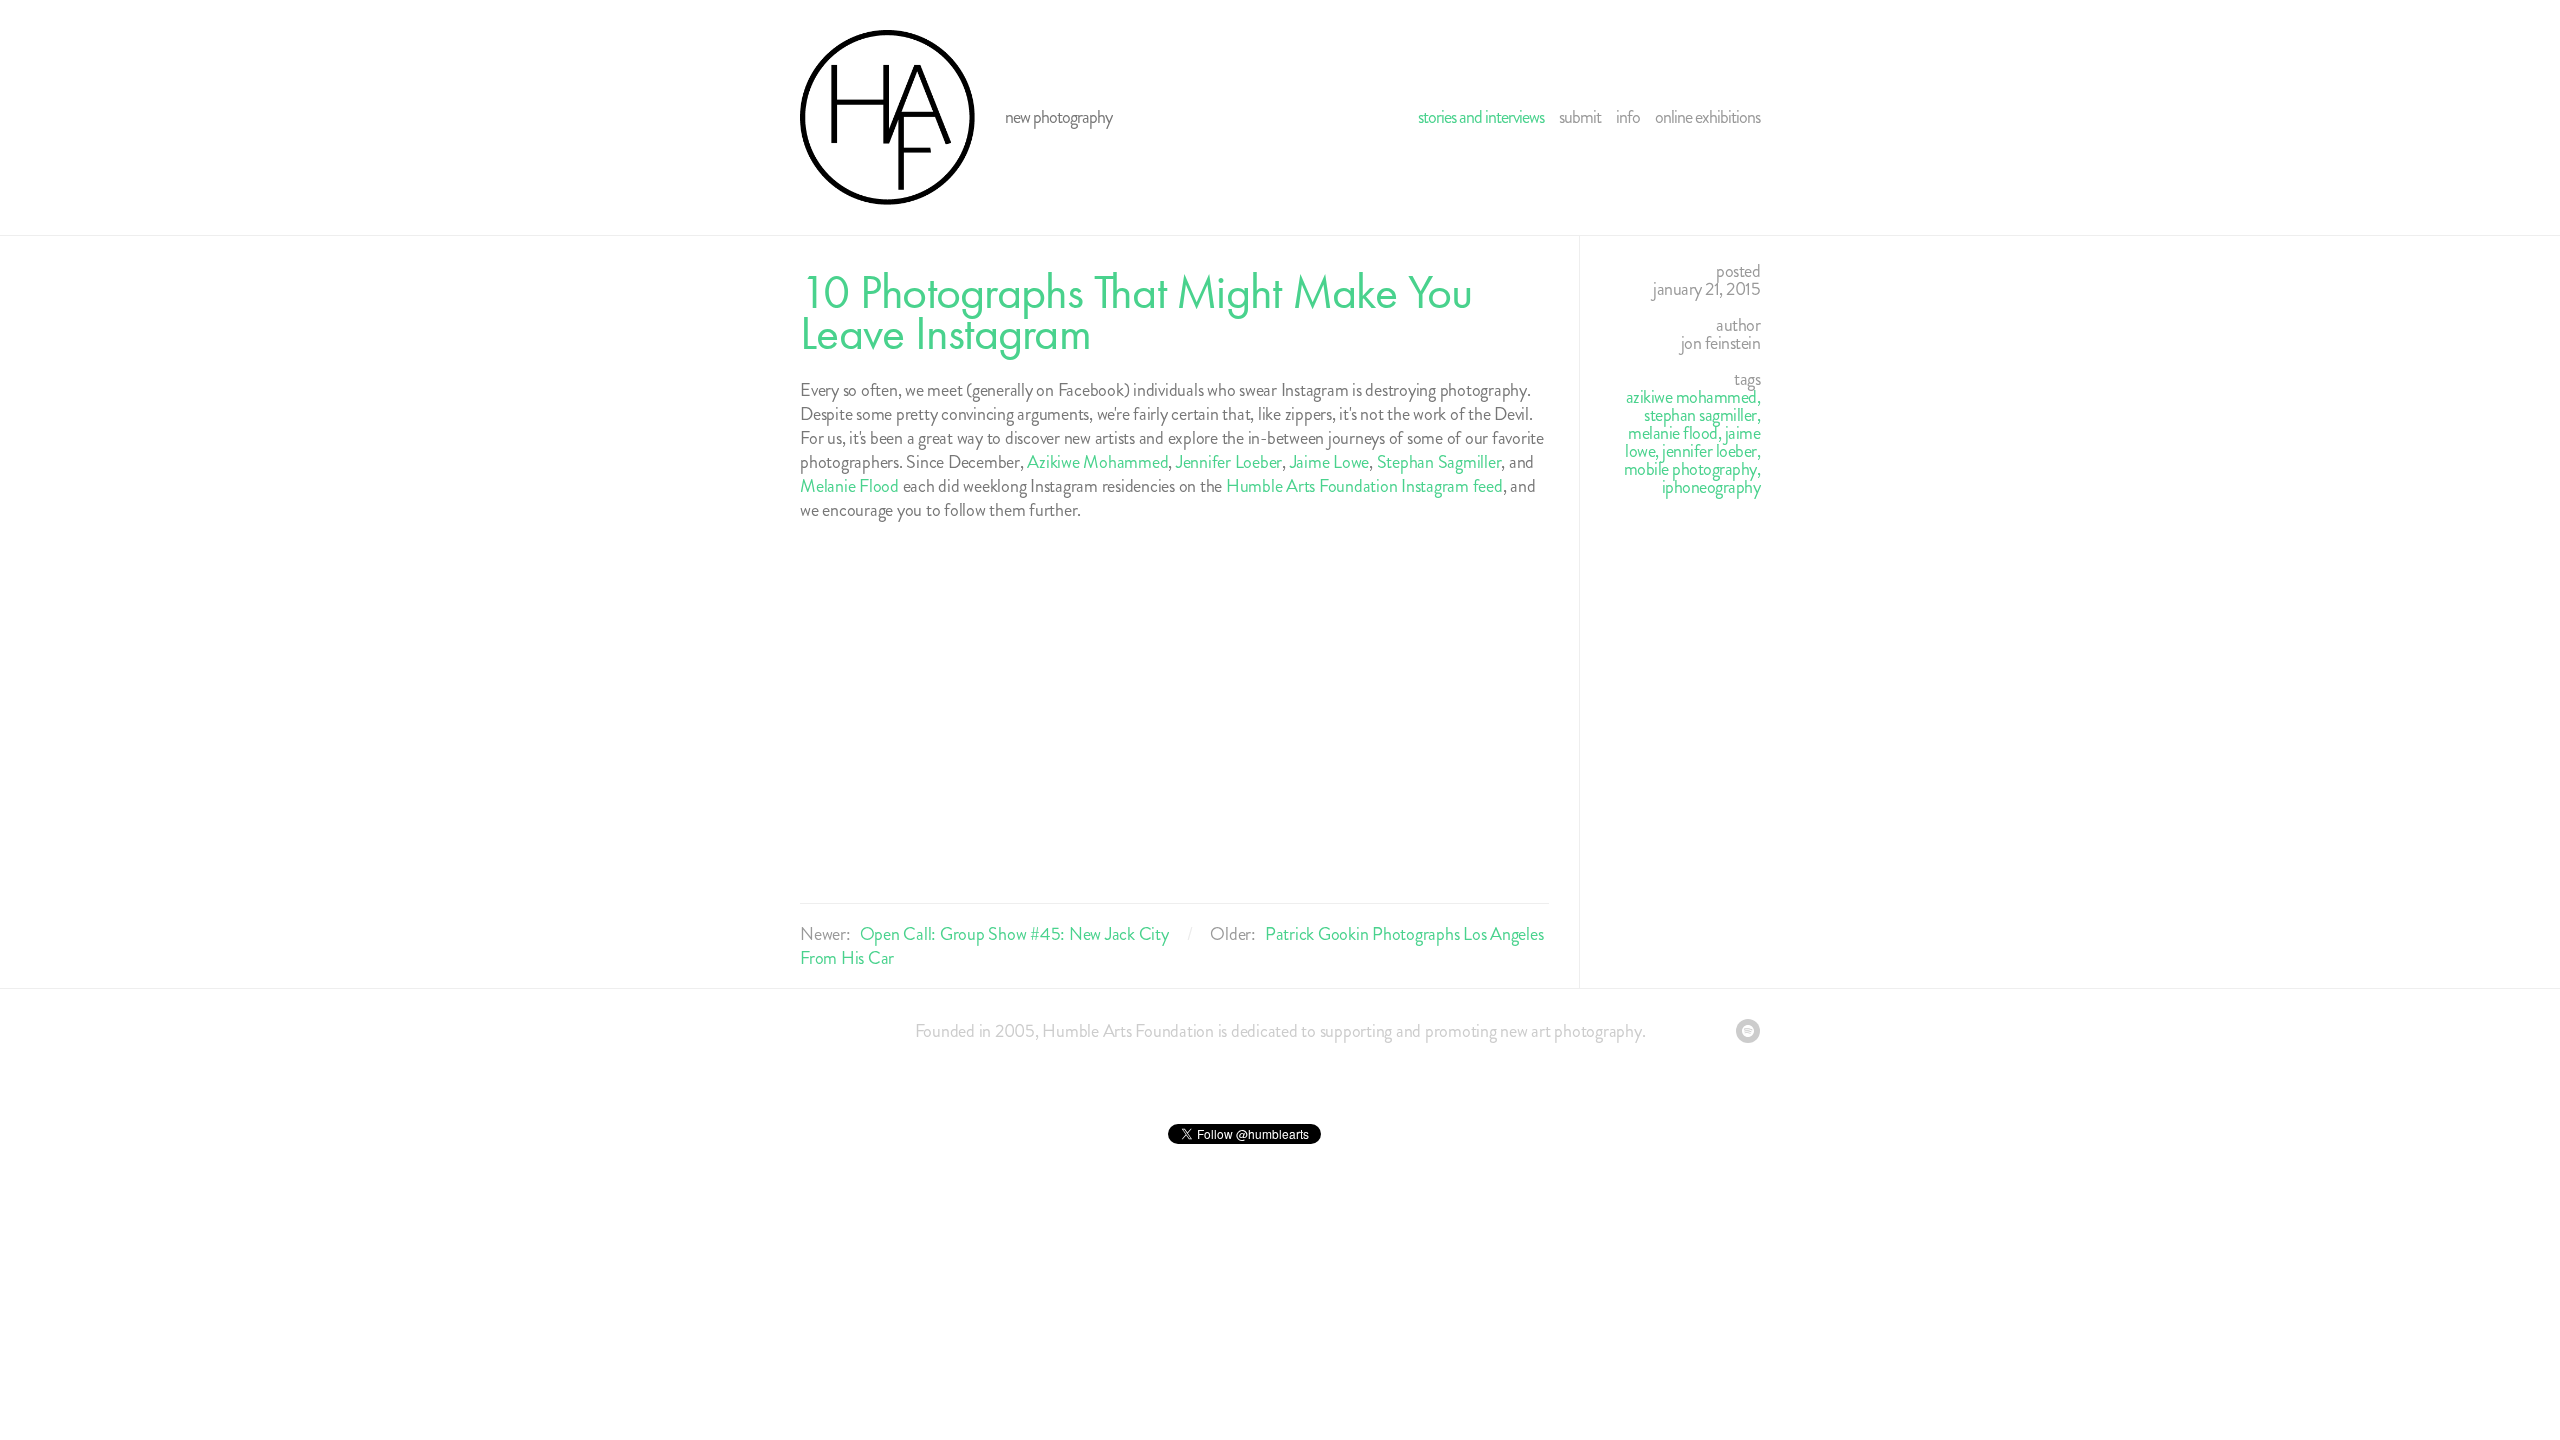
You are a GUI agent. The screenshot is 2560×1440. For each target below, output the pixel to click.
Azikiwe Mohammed (1097, 462)
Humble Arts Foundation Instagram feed (1364, 486)
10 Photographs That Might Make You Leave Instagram (1136, 312)
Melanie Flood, (1676, 433)
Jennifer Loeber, (1711, 451)
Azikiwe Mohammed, (1693, 397)
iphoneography (1711, 487)
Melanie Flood (849, 486)
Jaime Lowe (1330, 462)
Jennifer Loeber (1229, 462)
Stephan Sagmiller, (1702, 415)
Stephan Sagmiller (1437, 462)
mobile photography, (1692, 469)
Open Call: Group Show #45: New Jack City (1014, 934)
